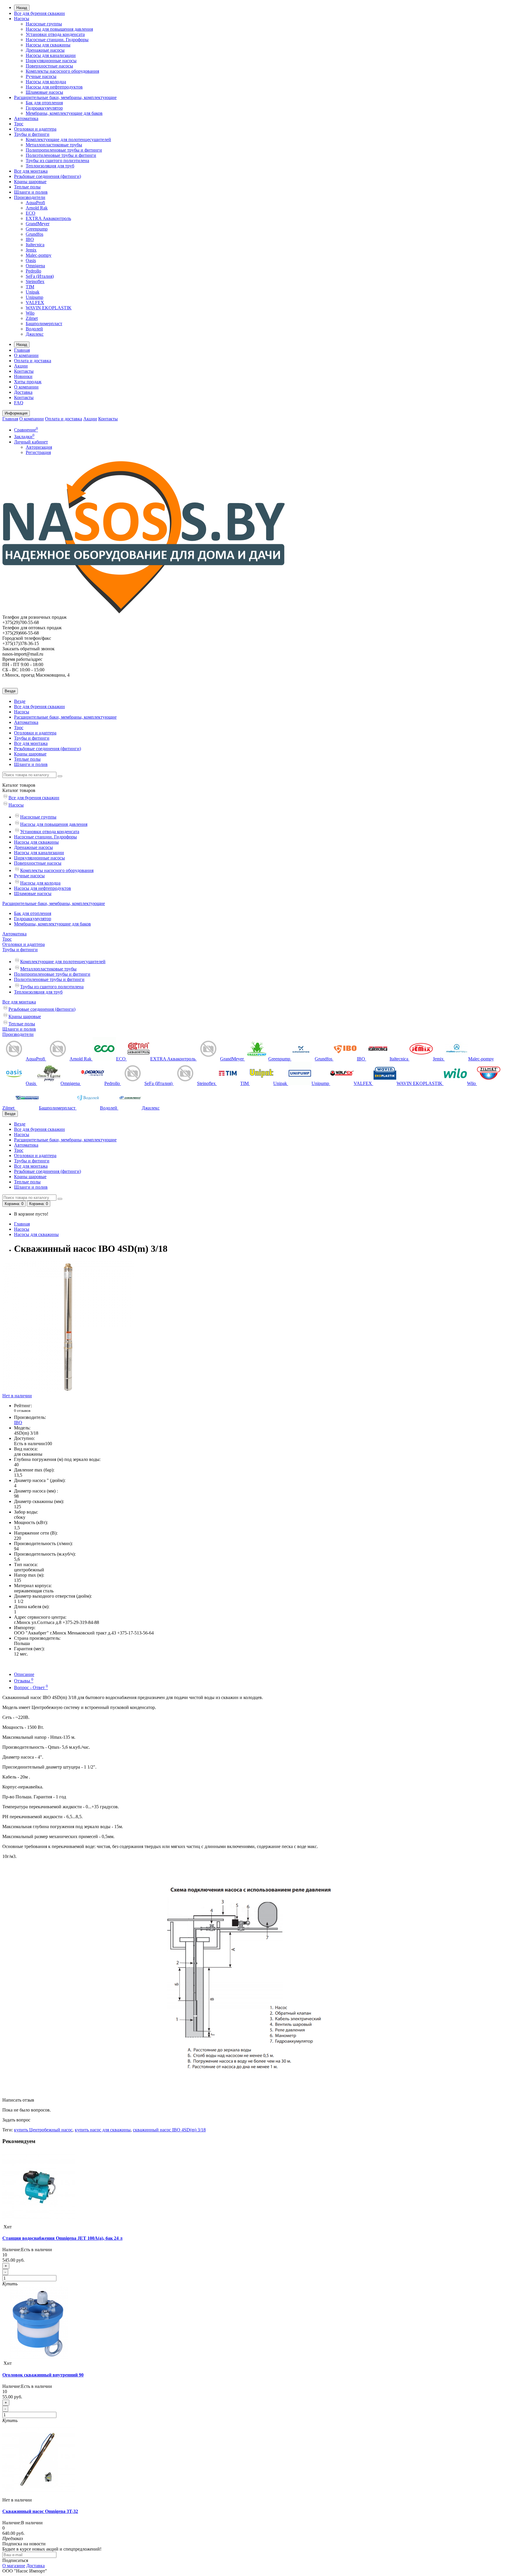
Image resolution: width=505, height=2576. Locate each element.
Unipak (33, 292)
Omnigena (35, 266)
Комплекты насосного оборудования (62, 71)
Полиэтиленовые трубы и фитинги (61, 155)
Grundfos (34, 234)
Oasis (31, 260)
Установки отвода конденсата (55, 34)
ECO (31, 213)
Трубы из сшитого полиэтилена (57, 161)
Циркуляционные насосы (51, 61)
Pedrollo (33, 271)
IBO (30, 239)
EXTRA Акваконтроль (48, 218)
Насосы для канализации (51, 55)
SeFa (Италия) (40, 276)
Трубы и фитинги (32, 134)
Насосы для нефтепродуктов (54, 87)
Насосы (22, 19)
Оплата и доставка (33, 361)
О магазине (14, 2566)
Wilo (30, 313)
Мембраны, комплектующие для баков (64, 113)
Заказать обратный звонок (28, 649)
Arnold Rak (37, 208)
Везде (20, 701)
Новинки (23, 376)
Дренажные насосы (45, 50)
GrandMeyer (38, 224)
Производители (30, 197)
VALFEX (35, 303)
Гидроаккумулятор (44, 108)
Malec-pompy (39, 255)
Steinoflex (35, 281)
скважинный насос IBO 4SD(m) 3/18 (169, 2130)
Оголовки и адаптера (35, 129)
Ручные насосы (41, 76)
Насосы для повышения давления (59, 29)
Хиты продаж (28, 382)
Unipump (34, 297)
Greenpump (37, 229)
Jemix (31, 250)
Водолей (34, 329)
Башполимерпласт (44, 324)
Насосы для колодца (46, 82)
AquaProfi (35, 203)
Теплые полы (27, 187)
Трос (19, 124)
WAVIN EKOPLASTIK (49, 308)
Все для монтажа (31, 171)
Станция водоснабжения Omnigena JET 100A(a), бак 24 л (62, 2238)
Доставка (23, 392)
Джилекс (35, 334)
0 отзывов (22, 1411)
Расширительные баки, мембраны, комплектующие (65, 97)
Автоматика (26, 118)
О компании (26, 355)
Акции (21, 366)
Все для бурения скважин (39, 13)
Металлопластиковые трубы (54, 145)
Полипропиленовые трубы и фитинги (64, 150)
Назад (22, 8)
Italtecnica (35, 245)
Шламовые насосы (44, 92)
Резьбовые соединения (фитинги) (47, 176)
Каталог (19, 790)
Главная (22, 350)
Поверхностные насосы (49, 66)
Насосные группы (44, 24)
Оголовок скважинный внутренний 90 (43, 2375)
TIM (30, 287)
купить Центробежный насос (43, 2130)
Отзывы (24, 1681)
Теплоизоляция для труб (50, 166)
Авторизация (39, 447)
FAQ (19, 403)
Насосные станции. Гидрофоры (57, 40)
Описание (24, 1674)
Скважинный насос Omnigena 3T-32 (40, 2511)
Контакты (24, 371)
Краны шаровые (30, 182)
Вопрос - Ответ (31, 1687)
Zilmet (32, 318)
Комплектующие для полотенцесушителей (68, 139)
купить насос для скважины (103, 2130)
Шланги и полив (31, 192)
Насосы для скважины (48, 45)
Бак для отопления (44, 103)
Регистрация (38, 452)
